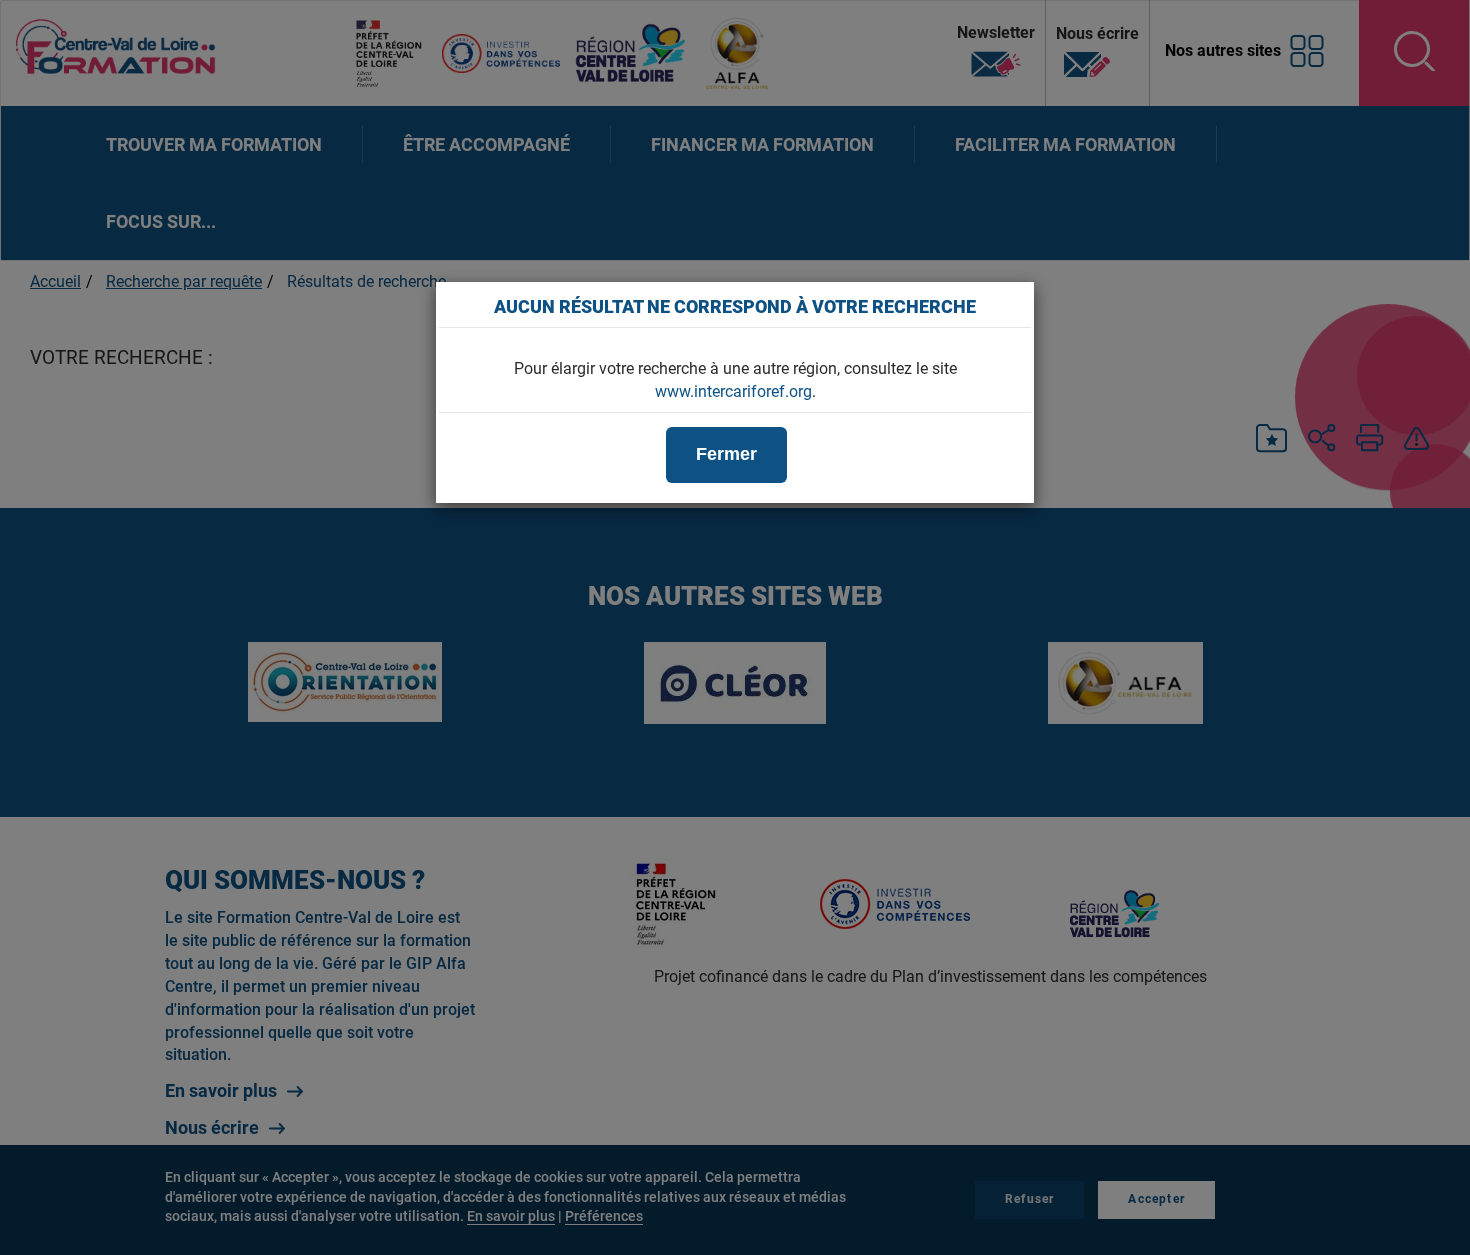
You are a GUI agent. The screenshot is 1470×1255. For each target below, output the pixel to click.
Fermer (726, 454)
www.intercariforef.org (733, 391)
